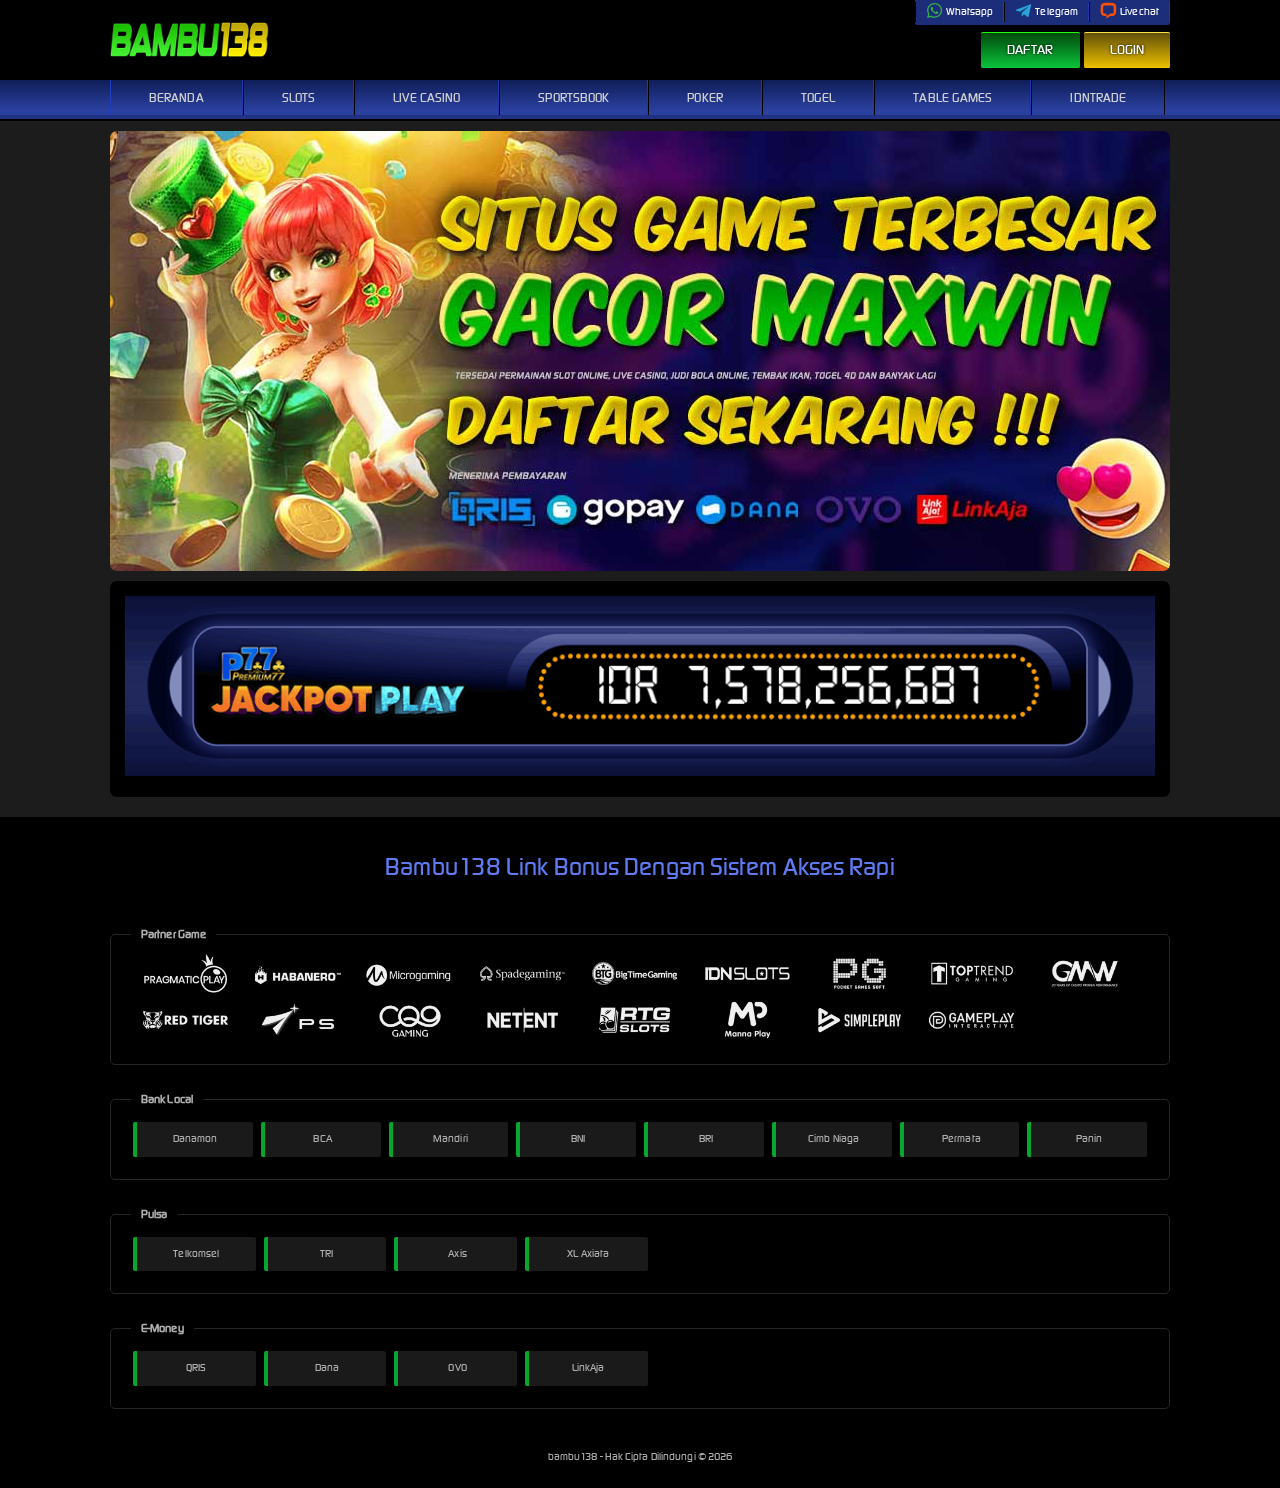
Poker (705, 97)
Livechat (1139, 11)
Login (1127, 49)
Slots (299, 97)
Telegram (1056, 11)
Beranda (176, 97)
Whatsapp (970, 11)
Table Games (952, 97)
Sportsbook (573, 97)
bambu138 (574, 1456)
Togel (818, 97)
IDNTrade (1098, 97)
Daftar (1030, 49)
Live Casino (426, 97)
